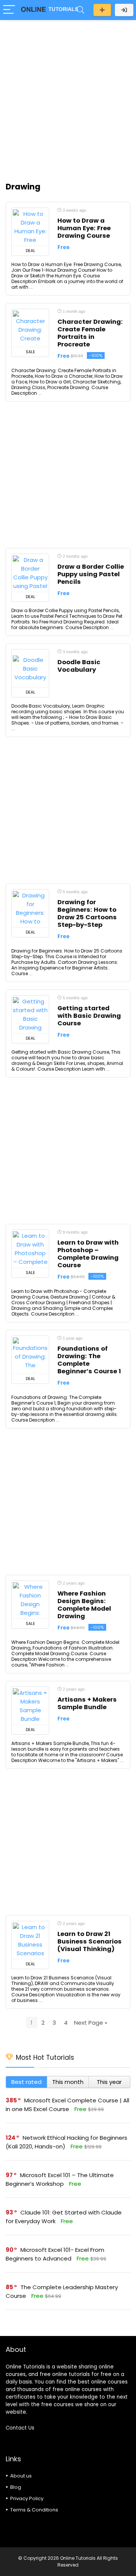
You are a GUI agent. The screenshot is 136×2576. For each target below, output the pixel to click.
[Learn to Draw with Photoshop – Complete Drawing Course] (30, 1249)
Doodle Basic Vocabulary (79, 666)
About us (21, 2476)
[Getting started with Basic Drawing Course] (30, 1014)
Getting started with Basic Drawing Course (89, 1016)
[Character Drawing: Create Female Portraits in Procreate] (30, 328)
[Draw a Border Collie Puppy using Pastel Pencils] (30, 573)
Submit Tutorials (102, 10)
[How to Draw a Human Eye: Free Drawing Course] (30, 227)
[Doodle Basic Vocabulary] (30, 668)
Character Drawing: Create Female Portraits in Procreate (90, 333)
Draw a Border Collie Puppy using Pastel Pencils (91, 574)
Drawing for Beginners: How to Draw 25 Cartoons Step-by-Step (87, 913)
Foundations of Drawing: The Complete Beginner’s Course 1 (89, 1360)
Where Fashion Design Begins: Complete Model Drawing (84, 1605)
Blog (16, 2487)
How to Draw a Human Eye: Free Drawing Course (84, 228)
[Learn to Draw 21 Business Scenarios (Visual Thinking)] (30, 1940)
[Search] (80, 10)
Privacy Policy (27, 2498)
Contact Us (20, 2428)
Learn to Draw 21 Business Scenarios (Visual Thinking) (90, 1941)
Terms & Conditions (34, 2510)
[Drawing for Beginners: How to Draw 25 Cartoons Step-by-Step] (30, 908)
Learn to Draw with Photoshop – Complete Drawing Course (88, 1254)
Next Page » (91, 2023)
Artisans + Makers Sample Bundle (87, 1703)
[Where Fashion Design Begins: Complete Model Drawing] (30, 1600)
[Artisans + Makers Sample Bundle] (30, 1706)
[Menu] (9, 10)
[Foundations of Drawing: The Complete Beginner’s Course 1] (30, 1355)
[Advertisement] (68, 97)
